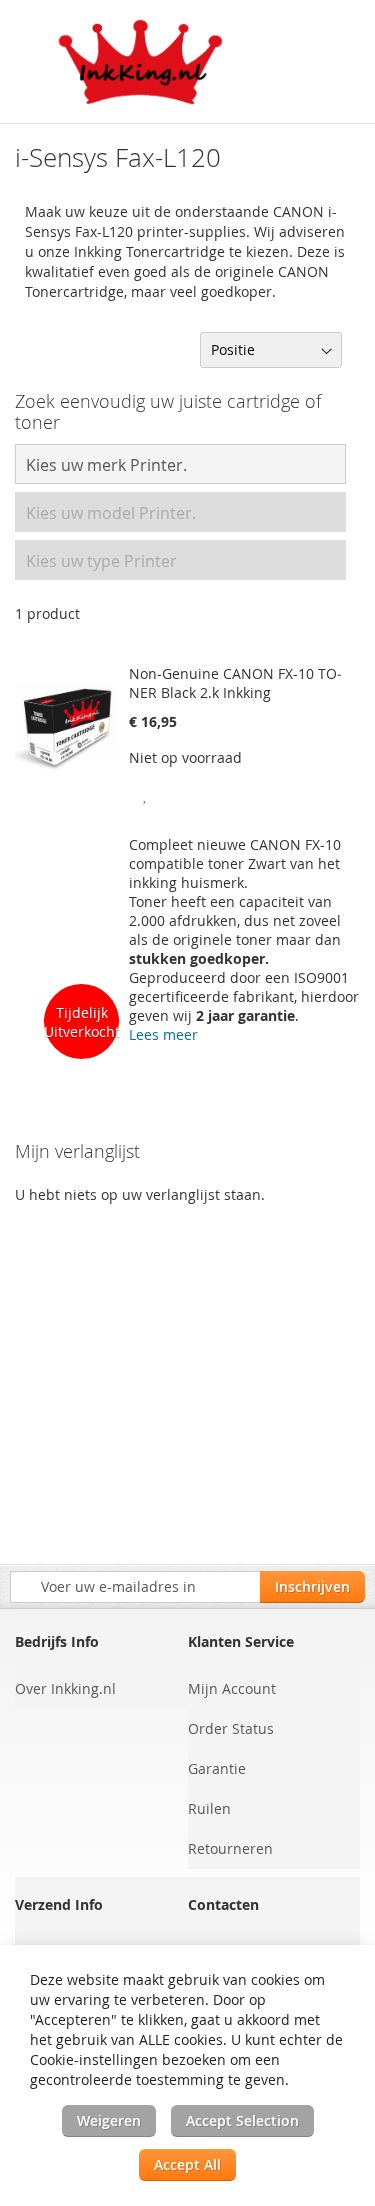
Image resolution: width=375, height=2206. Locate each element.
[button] (146, 792)
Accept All (187, 2164)
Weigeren (109, 2120)
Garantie (217, 1768)
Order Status (231, 1728)
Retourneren (230, 1848)
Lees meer (163, 1034)
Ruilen (209, 1808)
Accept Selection (242, 2120)
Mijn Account (232, 1688)
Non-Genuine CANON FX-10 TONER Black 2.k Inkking (235, 683)
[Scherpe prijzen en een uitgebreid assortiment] (141, 62)
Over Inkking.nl (65, 1688)
